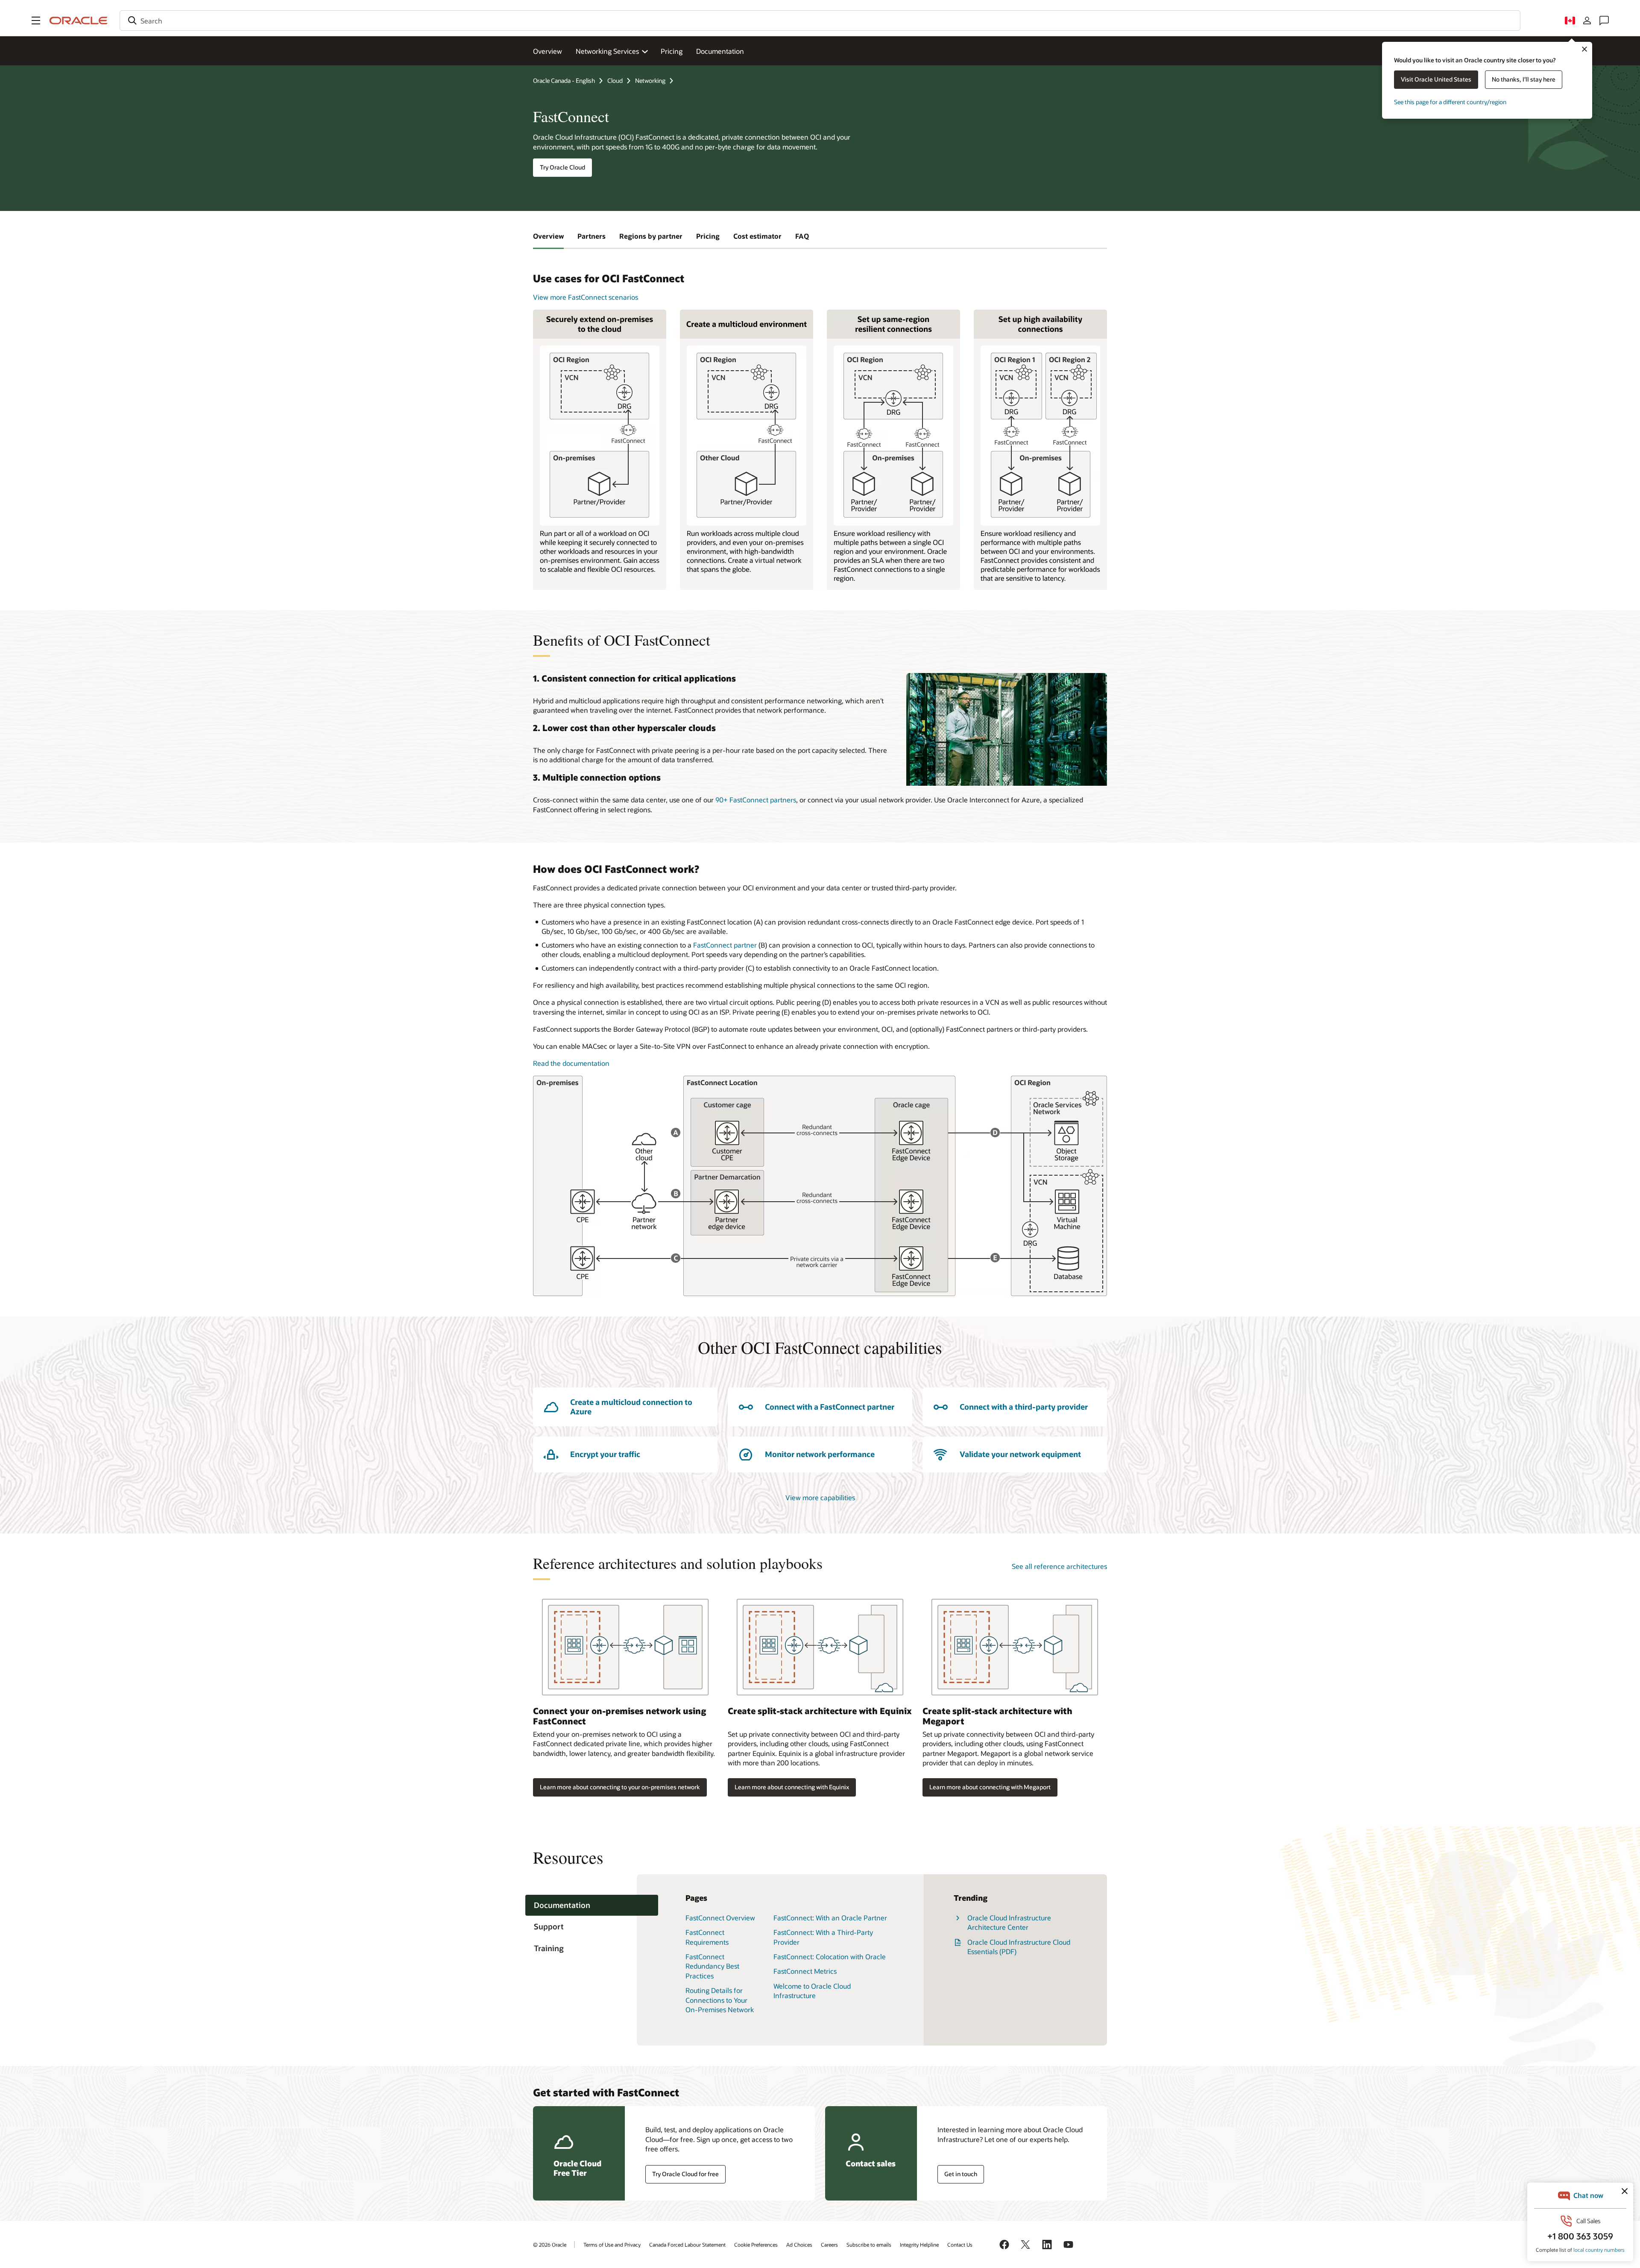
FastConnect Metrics (805, 1971)
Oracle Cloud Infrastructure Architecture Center (1009, 1922)
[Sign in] (1587, 20)
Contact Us (960, 2245)
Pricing (672, 51)
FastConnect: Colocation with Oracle (830, 1956)
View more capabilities (820, 1497)
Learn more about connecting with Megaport (990, 1787)
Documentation (720, 51)
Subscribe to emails (869, 2245)
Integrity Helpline (919, 2245)
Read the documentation (571, 1063)
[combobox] (820, 20)
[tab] (592, 1905)
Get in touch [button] (961, 2174)
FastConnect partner (725, 945)
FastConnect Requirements (707, 1937)
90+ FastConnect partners (756, 800)
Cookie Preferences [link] (756, 2245)
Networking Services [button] (607, 51)
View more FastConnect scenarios (586, 297)
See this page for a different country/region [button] (1450, 102)
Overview (548, 51)
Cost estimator (757, 236)
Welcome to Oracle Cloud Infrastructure (812, 1991)
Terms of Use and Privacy (612, 2245)
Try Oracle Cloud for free (685, 2174)
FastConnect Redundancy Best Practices (712, 1966)
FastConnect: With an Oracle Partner (830, 1918)
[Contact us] (1604, 20)
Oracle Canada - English (564, 80)
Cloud (615, 80)
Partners (592, 236)
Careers (829, 2245)
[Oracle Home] (79, 20)
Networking (650, 80)
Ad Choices (799, 2245)
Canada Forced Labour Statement (687, 2245)
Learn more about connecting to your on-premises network (620, 1787)
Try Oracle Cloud (562, 167)
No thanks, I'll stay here (1524, 79)
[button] (36, 20)
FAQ (802, 236)
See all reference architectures (1059, 1566)
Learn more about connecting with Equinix (792, 1787)
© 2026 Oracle (550, 2245)
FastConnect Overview (720, 1918)
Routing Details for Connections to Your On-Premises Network (720, 2000)
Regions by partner (651, 236)
